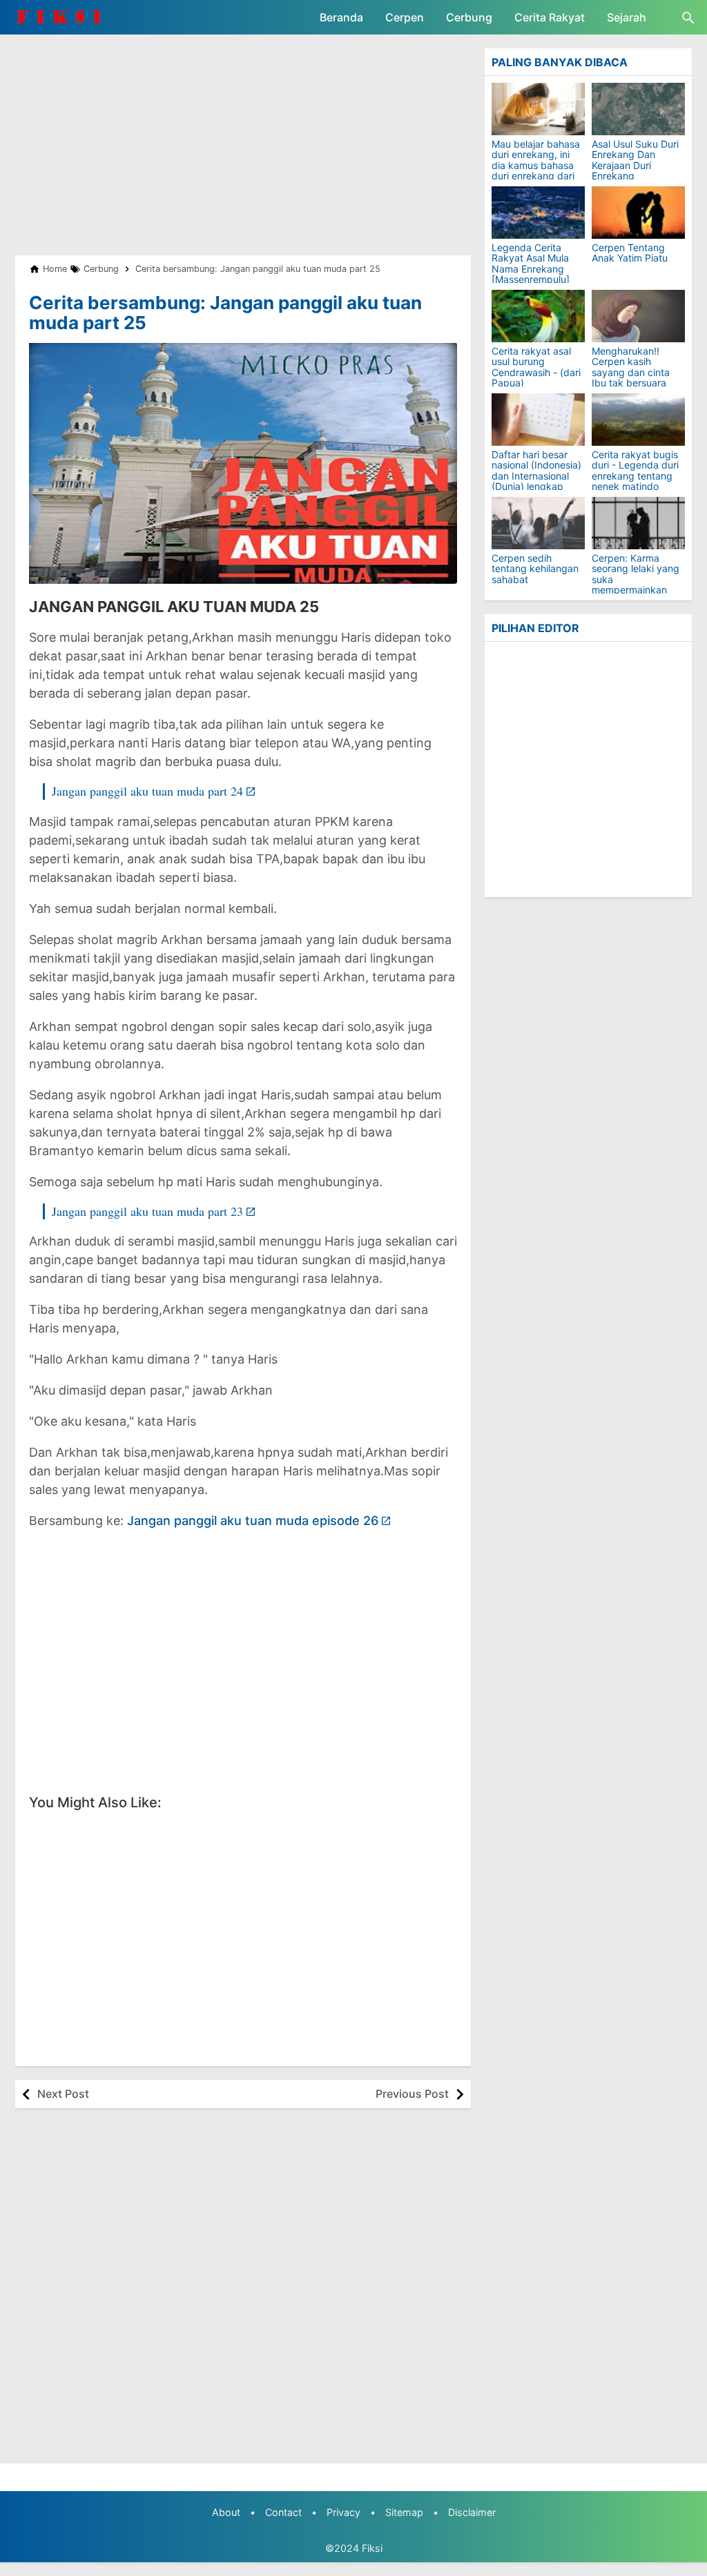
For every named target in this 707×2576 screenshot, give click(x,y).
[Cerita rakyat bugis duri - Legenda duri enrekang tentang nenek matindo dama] (638, 420)
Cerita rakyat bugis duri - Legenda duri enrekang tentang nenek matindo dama (635, 476)
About (226, 2512)
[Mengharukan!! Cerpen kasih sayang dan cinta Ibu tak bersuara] (638, 316)
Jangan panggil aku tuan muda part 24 (147, 791)
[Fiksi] (67, 17)
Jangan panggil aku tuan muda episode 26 (253, 1521)
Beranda (341, 17)
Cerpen (405, 17)
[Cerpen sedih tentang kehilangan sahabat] (538, 523)
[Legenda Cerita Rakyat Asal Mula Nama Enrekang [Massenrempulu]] (538, 213)
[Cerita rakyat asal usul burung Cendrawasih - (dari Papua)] (538, 316)
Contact (283, 2512)
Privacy (343, 2512)
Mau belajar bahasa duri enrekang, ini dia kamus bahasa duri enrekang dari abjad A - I (536, 165)
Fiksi (372, 2548)
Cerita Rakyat (550, 17)
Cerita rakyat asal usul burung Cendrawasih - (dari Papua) (536, 367)
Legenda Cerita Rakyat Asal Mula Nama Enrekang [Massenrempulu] (531, 264)
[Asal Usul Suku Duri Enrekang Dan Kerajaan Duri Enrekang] (638, 109)
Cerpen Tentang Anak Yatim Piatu (630, 253)
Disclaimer (472, 2512)
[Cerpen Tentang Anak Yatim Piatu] (638, 213)
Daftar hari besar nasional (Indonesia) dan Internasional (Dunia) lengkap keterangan (536, 476)
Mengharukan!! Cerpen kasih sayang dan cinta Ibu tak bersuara (631, 367)
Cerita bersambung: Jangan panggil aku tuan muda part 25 (225, 313)
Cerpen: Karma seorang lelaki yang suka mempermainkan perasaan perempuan (636, 584)
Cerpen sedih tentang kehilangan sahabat (535, 569)
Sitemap (404, 2512)
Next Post (63, 2094)
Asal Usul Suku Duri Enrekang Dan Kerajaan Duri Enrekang (635, 160)
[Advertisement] (243, 145)
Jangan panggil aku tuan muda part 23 (147, 1211)
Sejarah (627, 17)
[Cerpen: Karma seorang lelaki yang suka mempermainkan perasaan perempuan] (638, 523)
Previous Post (412, 2094)
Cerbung (469, 17)
